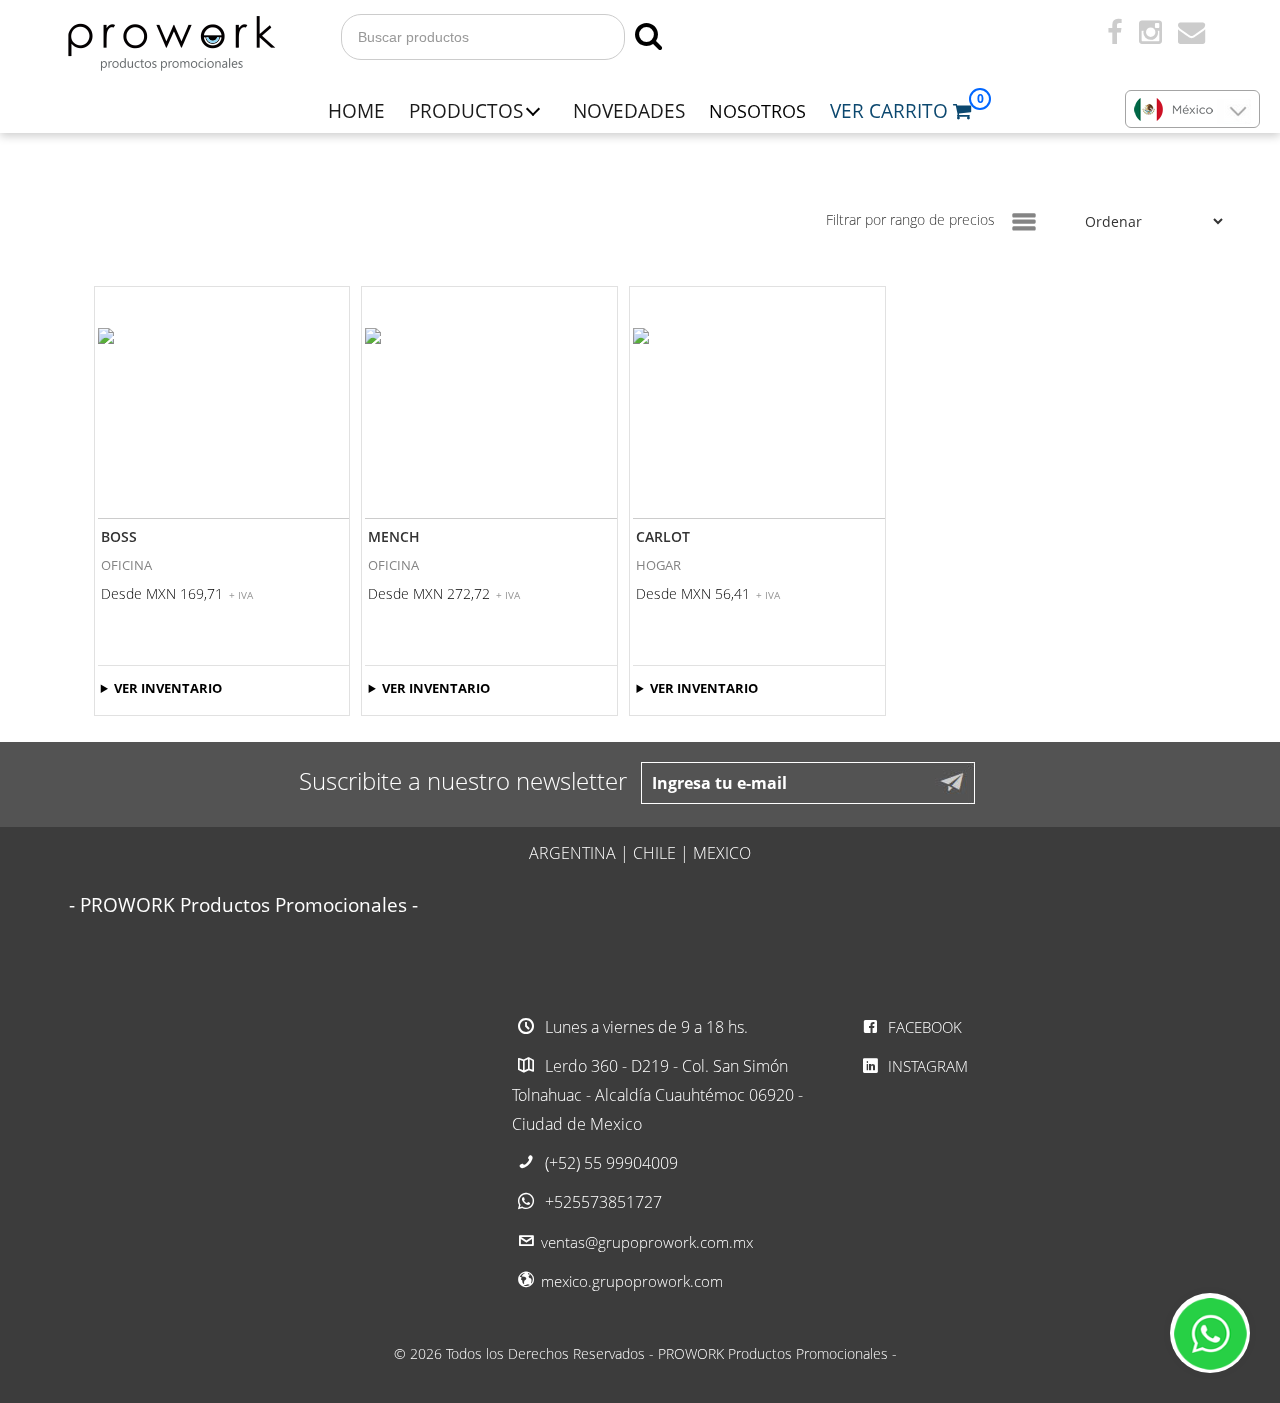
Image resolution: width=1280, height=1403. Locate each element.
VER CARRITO (891, 110)
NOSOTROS (757, 111)
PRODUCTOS (466, 110)
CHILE (654, 853)
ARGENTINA (572, 853)
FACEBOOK (923, 1027)
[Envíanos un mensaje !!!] (1210, 1333)
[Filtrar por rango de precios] (1024, 222)
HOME (356, 110)
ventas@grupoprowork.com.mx (647, 1242)
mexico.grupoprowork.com (632, 1281)
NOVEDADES (629, 110)
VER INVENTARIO (168, 688)
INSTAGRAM (926, 1066)
